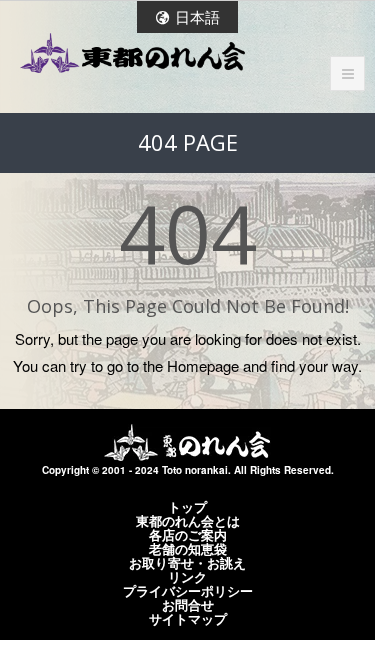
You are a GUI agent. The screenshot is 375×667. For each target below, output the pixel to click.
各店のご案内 (188, 535)
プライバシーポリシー (188, 591)
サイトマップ (188, 619)
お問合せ (188, 605)
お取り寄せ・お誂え (187, 563)
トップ (187, 507)
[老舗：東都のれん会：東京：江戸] (132, 53)
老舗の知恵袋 (188, 549)
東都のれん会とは (188, 521)
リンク (187, 577)
